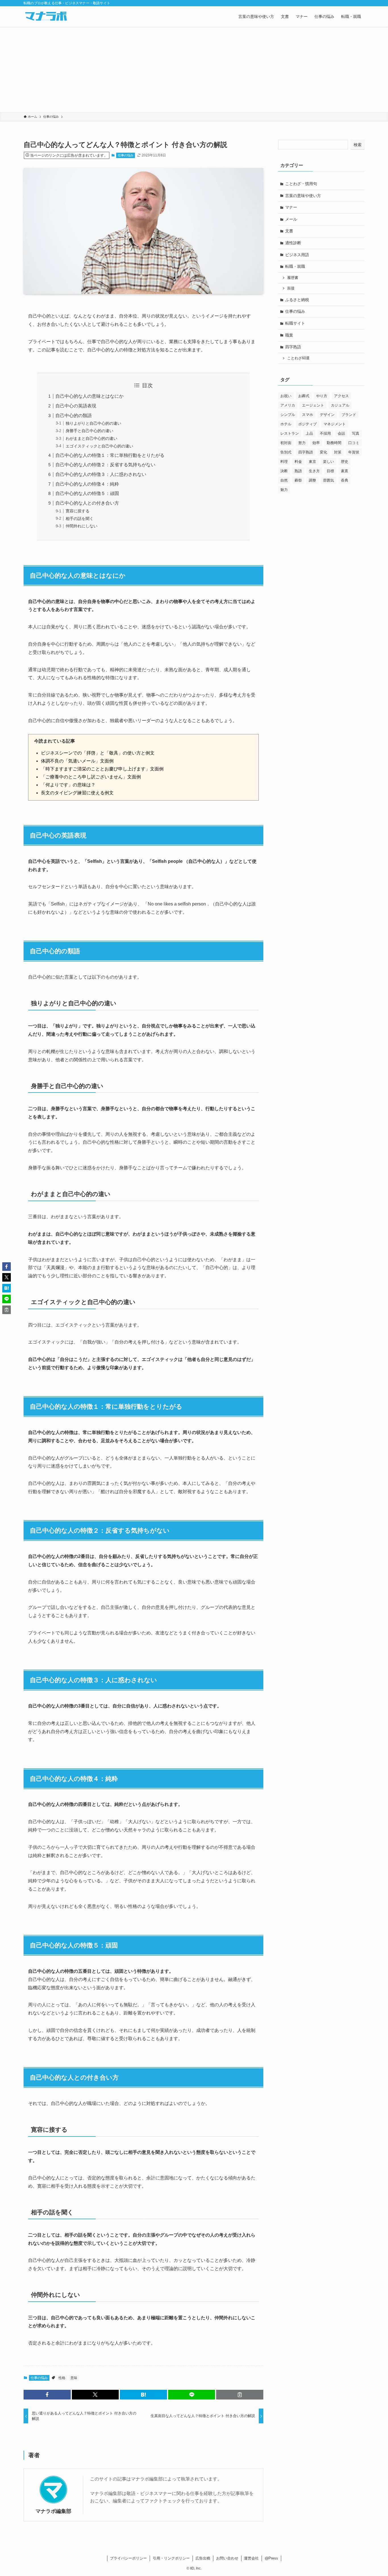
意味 (74, 2378)
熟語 (298, 471)
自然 (284, 480)
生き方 (314, 471)
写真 (356, 433)
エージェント (313, 405)
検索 (358, 145)
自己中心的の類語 (74, 415)
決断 (284, 471)
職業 (289, 335)
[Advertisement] (194, 69)
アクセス (341, 396)
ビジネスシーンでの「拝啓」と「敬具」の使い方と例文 (98, 753)
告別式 (286, 452)
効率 (316, 443)
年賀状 (354, 452)
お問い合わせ (227, 2558)
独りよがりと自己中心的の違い (93, 423)
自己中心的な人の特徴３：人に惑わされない (101, 474)
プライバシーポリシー (128, 2558)
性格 (62, 2378)
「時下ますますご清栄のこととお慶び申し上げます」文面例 (102, 769)
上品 (309, 433)
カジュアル (340, 405)
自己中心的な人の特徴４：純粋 (87, 484)
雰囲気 (328, 480)
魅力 (284, 490)
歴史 (345, 462)
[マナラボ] (46, 16)
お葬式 (304, 396)
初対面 (286, 443)
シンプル (288, 415)
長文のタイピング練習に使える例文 (77, 793)
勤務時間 (334, 443)
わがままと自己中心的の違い (91, 438)
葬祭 (298, 480)
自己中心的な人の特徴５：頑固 (87, 493)
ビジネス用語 (297, 255)
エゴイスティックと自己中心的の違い (99, 446)
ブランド (349, 415)
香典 (345, 480)
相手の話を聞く (80, 519)
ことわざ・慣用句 (301, 184)
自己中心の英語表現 (76, 406)
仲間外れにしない (82, 526)
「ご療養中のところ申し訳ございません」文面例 (91, 777)
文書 (289, 231)
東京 (312, 462)
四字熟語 (293, 347)
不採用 (325, 433)
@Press (271, 2558)
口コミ (354, 443)
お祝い (286, 396)
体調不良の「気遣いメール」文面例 (77, 761)
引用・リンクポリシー (171, 2558)
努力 (302, 443)
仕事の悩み (126, 155)
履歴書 (293, 278)
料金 (298, 462)
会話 (341, 433)
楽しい (328, 462)
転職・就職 (295, 266)
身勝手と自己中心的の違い (89, 431)
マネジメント (335, 424)
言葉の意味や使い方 (303, 196)
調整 (312, 480)
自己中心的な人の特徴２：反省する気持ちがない (105, 465)
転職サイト (295, 323)
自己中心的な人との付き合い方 (87, 503)
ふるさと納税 (297, 300)
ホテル (286, 424)
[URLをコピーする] (240, 2395)
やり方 (322, 396)
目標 (330, 471)
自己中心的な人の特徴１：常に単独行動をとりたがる (110, 455)
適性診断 (293, 243)
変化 (324, 452)
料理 (284, 462)
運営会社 (251, 2558)
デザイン (327, 415)
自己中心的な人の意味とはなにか (89, 396)
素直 (345, 471)
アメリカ (288, 405)
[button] (47, 2395)
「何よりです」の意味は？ (68, 785)
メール (291, 219)
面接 (291, 288)
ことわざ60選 (298, 358)
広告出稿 (203, 2558)
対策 (338, 452)
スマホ (307, 415)
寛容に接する (78, 511)
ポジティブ (307, 424)
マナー (291, 207)
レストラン (290, 433)
